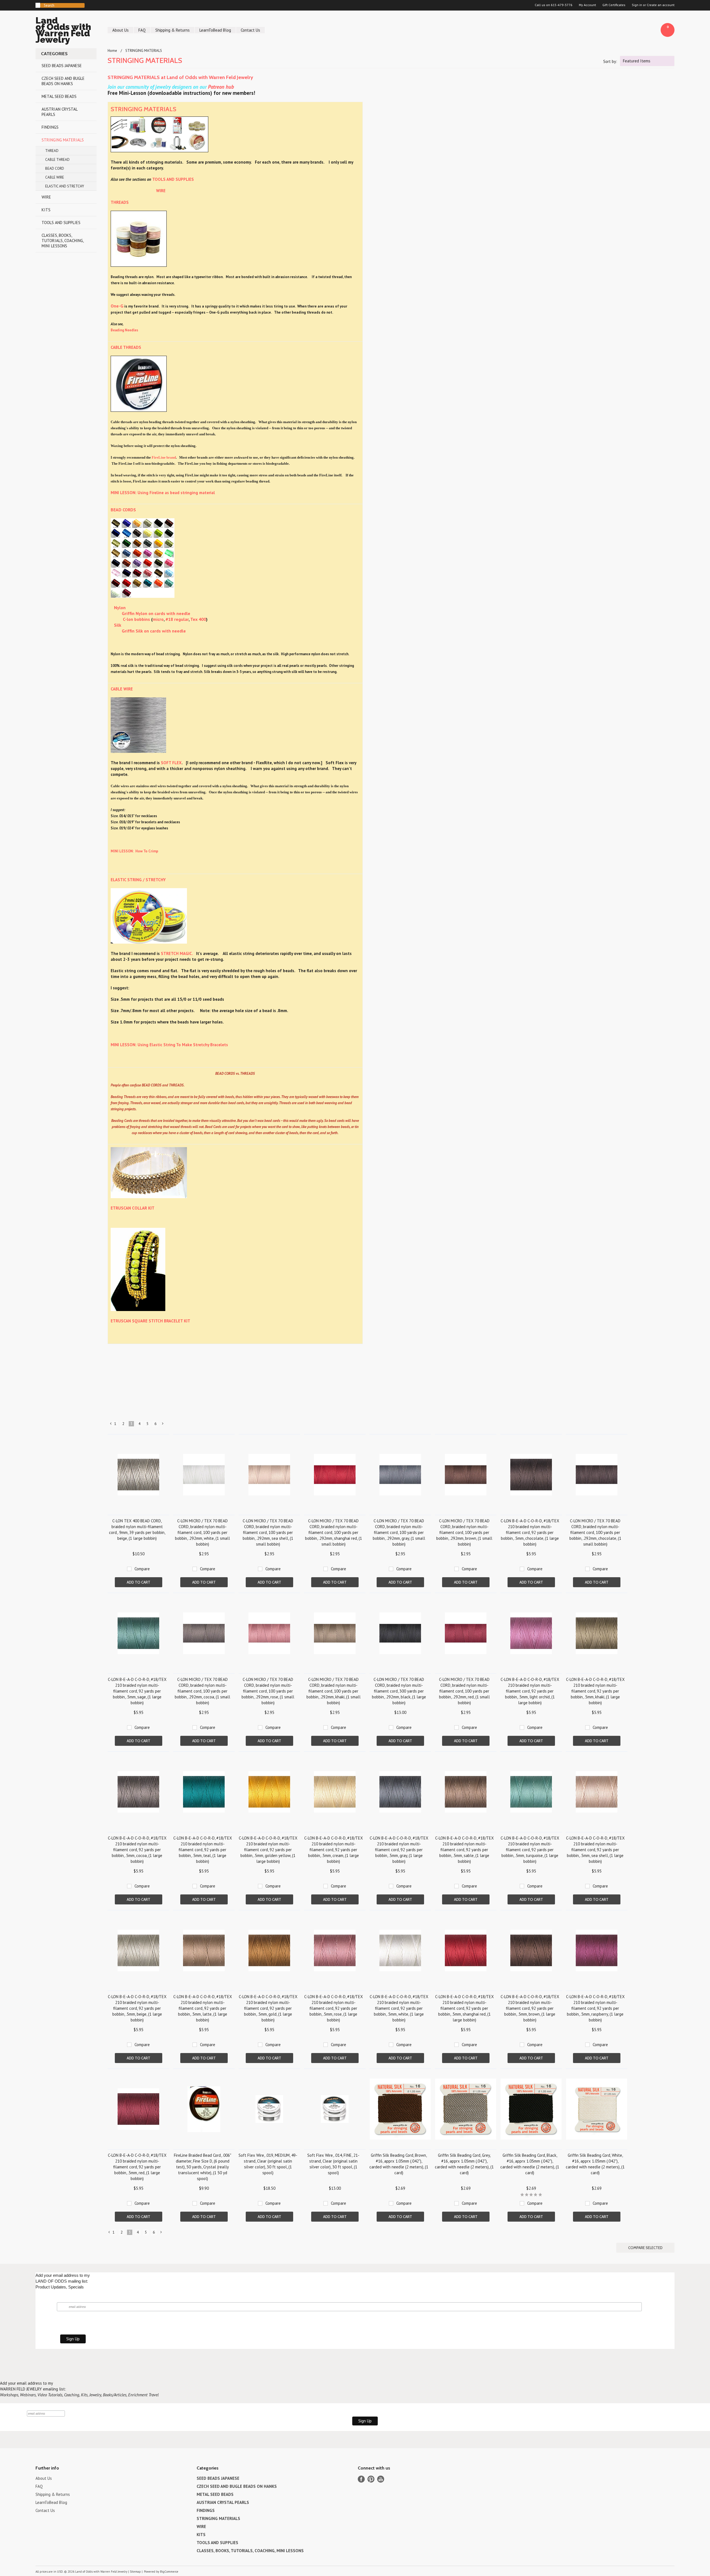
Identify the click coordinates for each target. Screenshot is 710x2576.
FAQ (142, 30)
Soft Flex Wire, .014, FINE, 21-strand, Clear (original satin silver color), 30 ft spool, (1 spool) (333, 2164)
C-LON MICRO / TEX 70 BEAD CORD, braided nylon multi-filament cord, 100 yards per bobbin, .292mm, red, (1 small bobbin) (464, 1691)
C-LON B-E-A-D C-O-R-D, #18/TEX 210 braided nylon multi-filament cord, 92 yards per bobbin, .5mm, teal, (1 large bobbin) (203, 1850)
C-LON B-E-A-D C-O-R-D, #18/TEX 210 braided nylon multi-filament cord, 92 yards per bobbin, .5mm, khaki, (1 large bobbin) (595, 1691)
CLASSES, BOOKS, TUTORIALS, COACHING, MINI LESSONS (63, 241)
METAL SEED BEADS (59, 96)
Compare (142, 1569)
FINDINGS (50, 127)
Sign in (637, 5)
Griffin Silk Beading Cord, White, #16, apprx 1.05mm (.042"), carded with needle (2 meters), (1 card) (595, 2164)
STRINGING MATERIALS (63, 140)
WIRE (46, 197)
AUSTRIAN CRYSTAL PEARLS (60, 112)
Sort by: (610, 61)
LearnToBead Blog (215, 30)
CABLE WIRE (55, 177)
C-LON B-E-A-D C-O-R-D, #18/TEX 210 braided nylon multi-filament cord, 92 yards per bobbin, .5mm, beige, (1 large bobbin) (137, 2008)
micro (158, 619)
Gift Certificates (614, 5)
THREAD (52, 151)
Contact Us (250, 30)
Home (112, 51)
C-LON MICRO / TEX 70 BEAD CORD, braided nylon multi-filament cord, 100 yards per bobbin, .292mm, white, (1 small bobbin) (202, 1532)
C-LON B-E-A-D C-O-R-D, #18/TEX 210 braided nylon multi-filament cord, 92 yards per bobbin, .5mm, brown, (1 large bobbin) (530, 2008)
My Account (587, 5)
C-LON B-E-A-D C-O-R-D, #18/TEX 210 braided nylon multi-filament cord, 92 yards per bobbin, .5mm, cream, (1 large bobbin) (334, 1850)
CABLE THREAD (57, 160)
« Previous (111, 1425)
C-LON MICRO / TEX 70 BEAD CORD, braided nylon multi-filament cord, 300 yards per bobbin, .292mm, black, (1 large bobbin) (399, 1691)
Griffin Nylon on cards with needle (156, 613)
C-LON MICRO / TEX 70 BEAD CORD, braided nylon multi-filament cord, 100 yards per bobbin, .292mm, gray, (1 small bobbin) (399, 1532)
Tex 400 (198, 619)
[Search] (38, 5)
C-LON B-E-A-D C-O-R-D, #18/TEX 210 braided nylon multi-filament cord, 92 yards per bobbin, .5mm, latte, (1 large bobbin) (203, 2008)
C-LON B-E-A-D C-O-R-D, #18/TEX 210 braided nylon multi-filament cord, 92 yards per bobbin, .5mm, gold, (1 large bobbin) (268, 2008)
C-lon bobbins (136, 619)
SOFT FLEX (171, 763)
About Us (121, 30)
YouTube (381, 2479)
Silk (118, 625)
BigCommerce (169, 2572)
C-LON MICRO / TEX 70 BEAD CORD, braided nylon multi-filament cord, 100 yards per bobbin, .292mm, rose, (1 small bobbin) (268, 1691)
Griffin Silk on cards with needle (154, 631)
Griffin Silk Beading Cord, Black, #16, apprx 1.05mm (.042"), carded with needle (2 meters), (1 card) (530, 2164)
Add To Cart (139, 1582)
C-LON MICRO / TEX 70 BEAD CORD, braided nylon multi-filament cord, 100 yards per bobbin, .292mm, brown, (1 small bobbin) (464, 1532)
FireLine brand (164, 457)
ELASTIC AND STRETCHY (65, 186)
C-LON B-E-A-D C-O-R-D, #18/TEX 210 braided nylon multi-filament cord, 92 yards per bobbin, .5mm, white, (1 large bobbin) (399, 2008)
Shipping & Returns (173, 30)
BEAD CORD (55, 168)
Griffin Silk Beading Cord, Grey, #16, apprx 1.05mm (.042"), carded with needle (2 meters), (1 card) (464, 2164)
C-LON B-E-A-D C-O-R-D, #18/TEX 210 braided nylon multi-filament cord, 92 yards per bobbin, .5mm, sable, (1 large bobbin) (464, 1850)
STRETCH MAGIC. (177, 953)
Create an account (661, 5)
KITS (46, 210)
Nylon (120, 608)
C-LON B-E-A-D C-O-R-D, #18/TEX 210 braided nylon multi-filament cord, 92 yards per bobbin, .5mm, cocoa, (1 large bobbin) (137, 1850)
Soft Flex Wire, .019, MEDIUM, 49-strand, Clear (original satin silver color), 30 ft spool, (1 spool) (268, 2164)
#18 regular (177, 619)
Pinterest (371, 2479)
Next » (163, 1425)
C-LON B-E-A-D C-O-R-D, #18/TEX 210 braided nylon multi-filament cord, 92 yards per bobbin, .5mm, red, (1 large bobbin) (137, 2167)
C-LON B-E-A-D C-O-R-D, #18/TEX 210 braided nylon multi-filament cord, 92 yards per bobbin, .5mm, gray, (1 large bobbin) (399, 1850)
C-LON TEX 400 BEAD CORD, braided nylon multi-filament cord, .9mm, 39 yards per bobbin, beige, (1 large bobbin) (137, 1530)
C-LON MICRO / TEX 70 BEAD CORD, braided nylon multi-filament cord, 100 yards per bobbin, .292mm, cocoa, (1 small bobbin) (202, 1691)
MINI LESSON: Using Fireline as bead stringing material (163, 493)
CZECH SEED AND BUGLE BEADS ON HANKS (63, 81)
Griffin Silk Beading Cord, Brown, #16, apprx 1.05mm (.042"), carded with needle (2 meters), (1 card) (399, 2164)
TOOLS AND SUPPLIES (61, 223)
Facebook (361, 2479)
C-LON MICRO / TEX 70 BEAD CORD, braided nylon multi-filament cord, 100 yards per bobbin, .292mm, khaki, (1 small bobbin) (334, 1691)
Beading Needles (124, 330)
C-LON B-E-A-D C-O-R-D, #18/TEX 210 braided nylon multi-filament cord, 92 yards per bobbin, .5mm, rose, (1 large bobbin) (334, 2008)
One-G (117, 306)
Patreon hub (221, 87)
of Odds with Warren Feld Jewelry (63, 31)
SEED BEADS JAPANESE (62, 66)
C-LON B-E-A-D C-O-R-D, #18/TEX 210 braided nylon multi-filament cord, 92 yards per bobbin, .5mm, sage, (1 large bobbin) (137, 1691)
